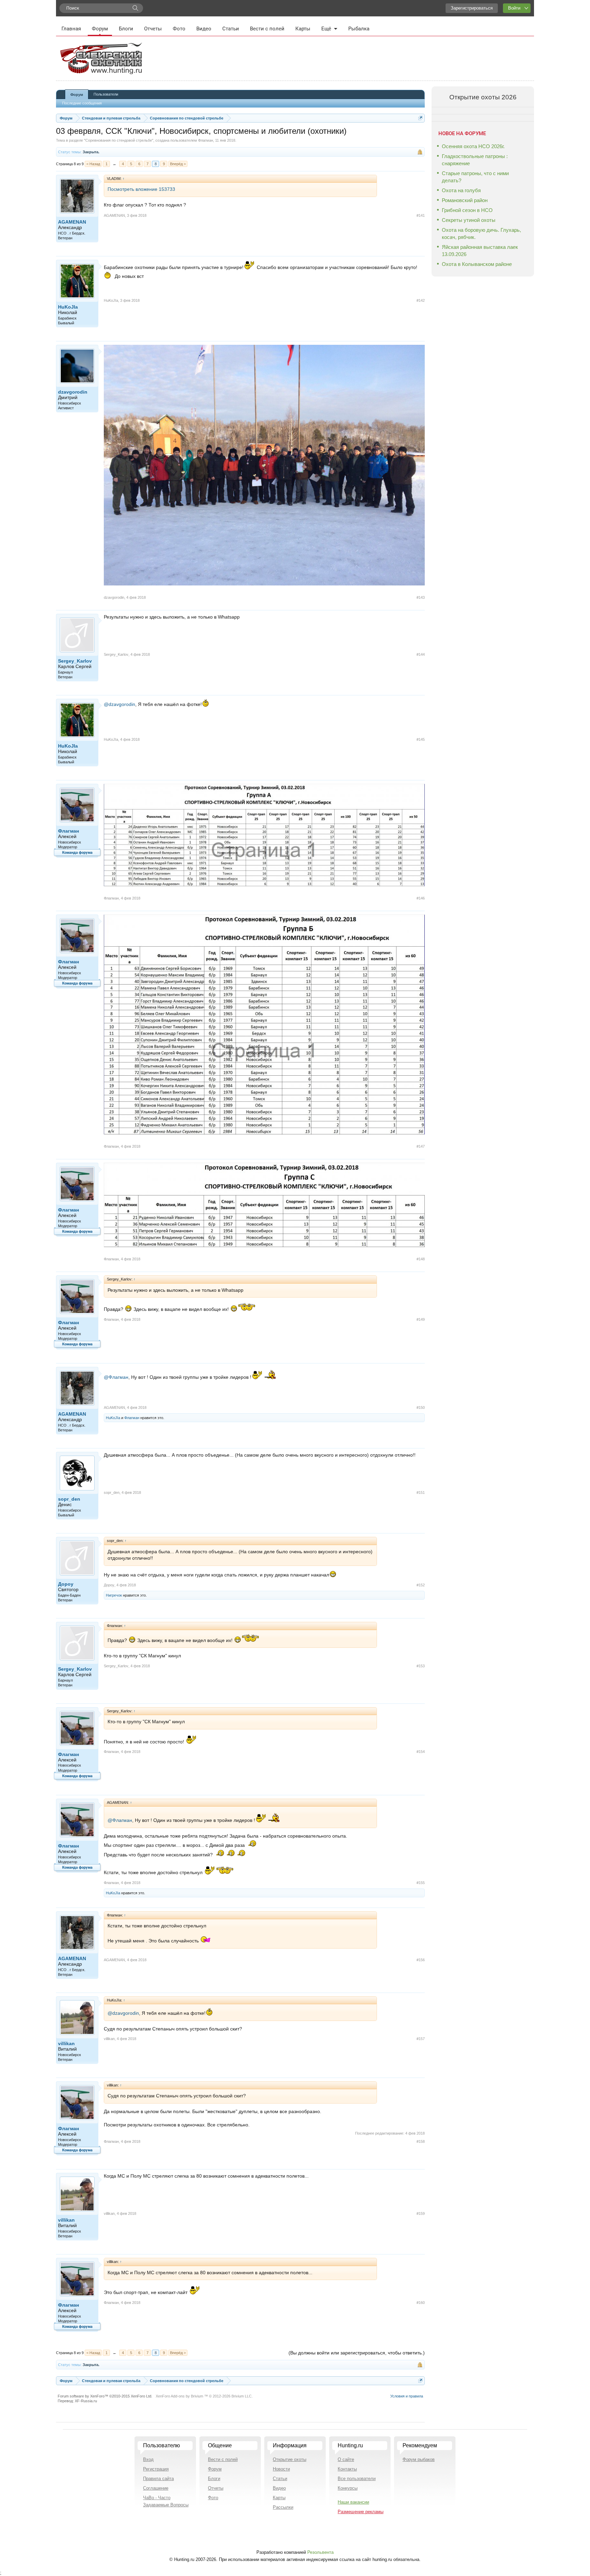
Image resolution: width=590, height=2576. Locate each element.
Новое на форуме (462, 133)
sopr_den (69, 1499)
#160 (421, 2303)
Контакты (347, 2469)
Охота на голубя (461, 190)
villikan (66, 2043)
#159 (421, 2213)
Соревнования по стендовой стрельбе (119, 140)
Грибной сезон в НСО (467, 210)
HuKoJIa (68, 307)
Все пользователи (357, 2479)
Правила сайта (158, 2479)
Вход (148, 2459)
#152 (421, 1585)
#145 (421, 739)
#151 (421, 1492)
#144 (421, 654)
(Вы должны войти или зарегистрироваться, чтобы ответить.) (357, 2353)
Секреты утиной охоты (469, 220)
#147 (421, 1146)
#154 (421, 1752)
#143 (421, 597)
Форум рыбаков (419, 2459)
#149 (421, 1319)
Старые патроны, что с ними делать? (475, 177)
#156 (421, 1960)
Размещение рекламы (361, 2512)
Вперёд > (178, 164)
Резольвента (320, 2552)
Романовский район (465, 200)
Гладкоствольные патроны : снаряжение (475, 160)
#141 (421, 215)
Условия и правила (407, 2396)
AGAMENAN (72, 222)
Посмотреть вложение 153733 (141, 189)
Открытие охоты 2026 (483, 97)
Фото (179, 29)
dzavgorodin (73, 392)
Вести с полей (267, 29)
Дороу (66, 1584)
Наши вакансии (353, 2502)
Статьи (231, 29)
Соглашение (156, 2488)
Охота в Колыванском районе (477, 264)
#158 (421, 2141)
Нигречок (114, 1595)
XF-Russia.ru (86, 2401)
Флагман (206, 140)
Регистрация (156, 2469)
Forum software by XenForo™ (105, 2396)
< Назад (93, 164)
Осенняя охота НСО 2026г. (473, 146)
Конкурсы (348, 2488)
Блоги (126, 29)
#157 (421, 2039)
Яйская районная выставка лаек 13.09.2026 (480, 251)
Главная (71, 29)
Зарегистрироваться (472, 8)
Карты (303, 29)
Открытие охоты (290, 2459)
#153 (421, 1666)
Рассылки (283, 2507)
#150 (421, 1407)
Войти (514, 8)
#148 (421, 1259)
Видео (204, 29)
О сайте (346, 2459)
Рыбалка (359, 29)
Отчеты (153, 29)
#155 (421, 1883)
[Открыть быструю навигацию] (420, 118)
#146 (421, 898)
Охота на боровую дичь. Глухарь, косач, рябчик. (481, 233)
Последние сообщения (82, 103)
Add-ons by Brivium (204, 2396)
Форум (100, 29)
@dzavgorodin (120, 704)
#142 (421, 300)
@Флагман (116, 1377)
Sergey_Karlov (75, 661)
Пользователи (106, 94)
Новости (281, 2469)
